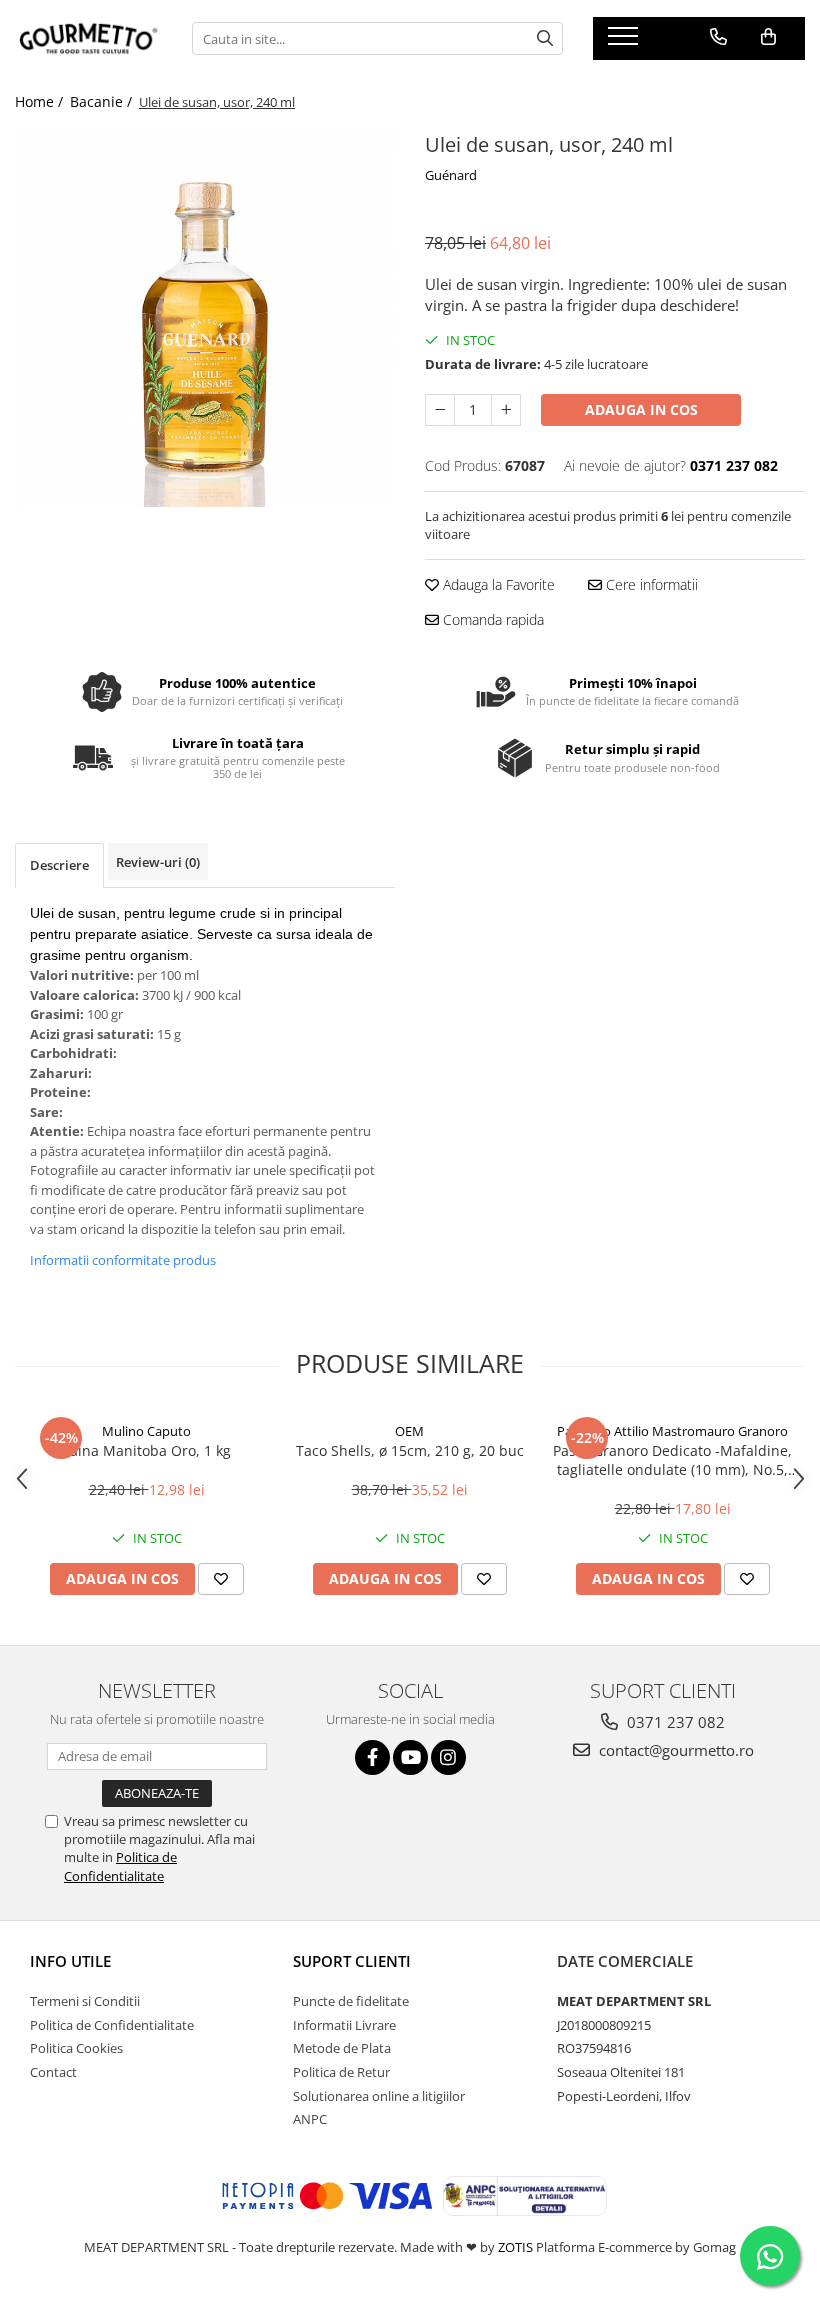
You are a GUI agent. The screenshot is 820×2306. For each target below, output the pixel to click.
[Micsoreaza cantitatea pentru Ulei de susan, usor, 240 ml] (440, 410)
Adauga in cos (641, 409)
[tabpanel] (205, 317)
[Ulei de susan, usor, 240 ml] (205, 317)
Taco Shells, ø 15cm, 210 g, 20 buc (410, 1450)
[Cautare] (545, 38)
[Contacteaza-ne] (718, 37)
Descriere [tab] (59, 865)
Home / (41, 101)
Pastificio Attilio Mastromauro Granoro (672, 1431)
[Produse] (625, 42)
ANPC (310, 2119)
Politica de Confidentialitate (120, 1866)
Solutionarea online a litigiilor (379, 2096)
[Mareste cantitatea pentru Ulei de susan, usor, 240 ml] (506, 410)
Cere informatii (650, 584)
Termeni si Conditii (85, 2001)
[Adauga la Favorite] (221, 1579)
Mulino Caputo (146, 1431)
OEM (409, 1431)
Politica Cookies (76, 2048)
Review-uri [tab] (158, 862)
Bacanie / (103, 101)
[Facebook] (372, 1757)
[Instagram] (448, 1757)
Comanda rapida (491, 619)
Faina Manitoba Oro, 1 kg (147, 1450)
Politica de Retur (341, 2072)
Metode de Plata (342, 2048)
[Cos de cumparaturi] (768, 37)
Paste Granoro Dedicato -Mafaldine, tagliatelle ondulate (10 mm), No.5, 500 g (672, 1460)
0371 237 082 (674, 1722)
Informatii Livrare (344, 2025)
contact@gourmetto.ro (674, 1750)
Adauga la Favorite (497, 584)
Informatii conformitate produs (123, 1260)
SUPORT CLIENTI (352, 1961)
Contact (53, 2072)
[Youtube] (410, 1757)
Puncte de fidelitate (351, 2001)
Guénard (451, 175)
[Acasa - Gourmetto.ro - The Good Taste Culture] (88, 38)
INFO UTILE (70, 1961)
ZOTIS (515, 2247)
